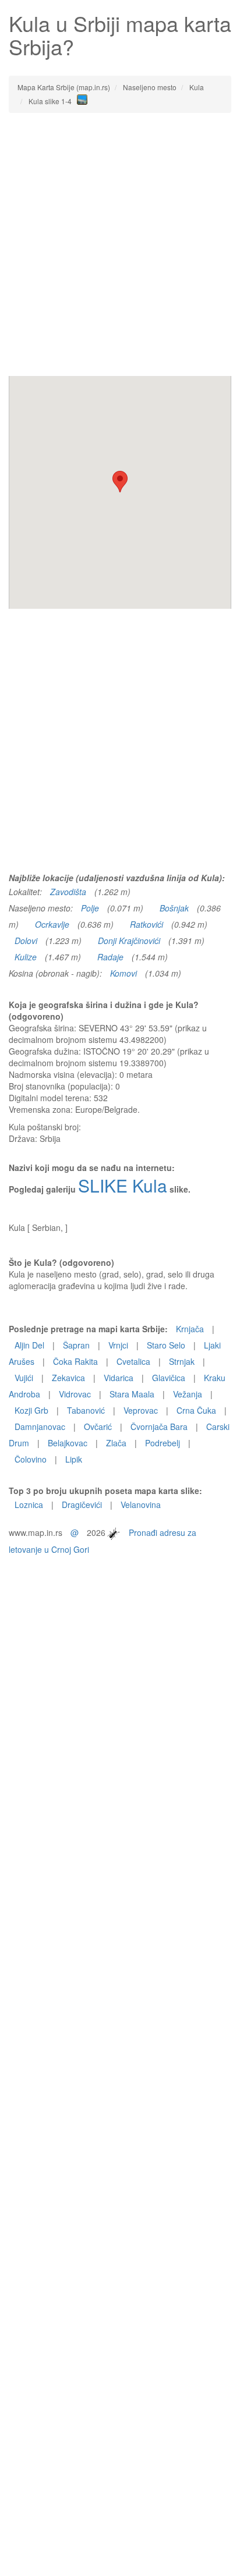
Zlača (116, 1443)
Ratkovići (147, 924)
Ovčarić (98, 1427)
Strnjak (182, 1361)
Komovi (123, 973)
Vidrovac (75, 1394)
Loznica (29, 1505)
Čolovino (31, 1459)
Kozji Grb (31, 1410)
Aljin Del (29, 1345)
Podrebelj (163, 1443)
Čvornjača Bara (159, 1427)
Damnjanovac (40, 1427)
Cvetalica (133, 1361)
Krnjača (190, 1329)
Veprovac (141, 1410)
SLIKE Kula (123, 1185)
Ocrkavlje (52, 924)
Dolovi (26, 941)
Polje (90, 908)
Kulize (26, 957)
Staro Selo (166, 1345)
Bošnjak (174, 908)
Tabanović (86, 1410)
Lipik (74, 1459)
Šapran (76, 1345)
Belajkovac (68, 1443)
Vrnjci (118, 1345)
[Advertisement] (120, 244)
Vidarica (119, 1378)
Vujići (24, 1378)
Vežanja (188, 1394)
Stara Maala (132, 1394)
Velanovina (141, 1505)
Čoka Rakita (75, 1361)
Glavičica (169, 1378)
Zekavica (68, 1378)
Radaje (110, 957)
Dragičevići (82, 1505)
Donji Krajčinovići (129, 941)
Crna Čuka (196, 1410)
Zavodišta (68, 892)
